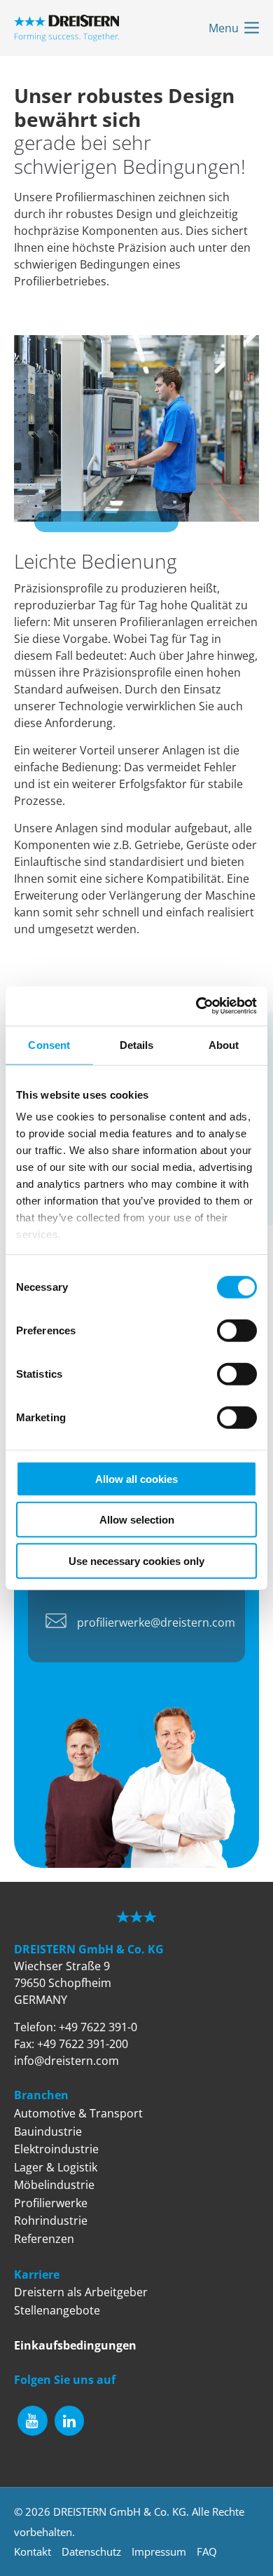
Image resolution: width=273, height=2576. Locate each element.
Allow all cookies (136, 1478)
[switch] (237, 1330)
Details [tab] (137, 1044)
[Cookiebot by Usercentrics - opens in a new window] (196, 1006)
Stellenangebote (57, 2310)
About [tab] (224, 1044)
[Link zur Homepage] (66, 28)
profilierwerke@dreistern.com (156, 1622)
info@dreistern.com (66, 2061)
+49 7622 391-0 (98, 2027)
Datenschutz (91, 2551)
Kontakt (33, 2551)
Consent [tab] (49, 1044)
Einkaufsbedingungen (75, 2345)
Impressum (159, 2551)
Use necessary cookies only (136, 1560)
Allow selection (137, 1520)
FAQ (207, 2551)
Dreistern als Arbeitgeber (81, 2292)
